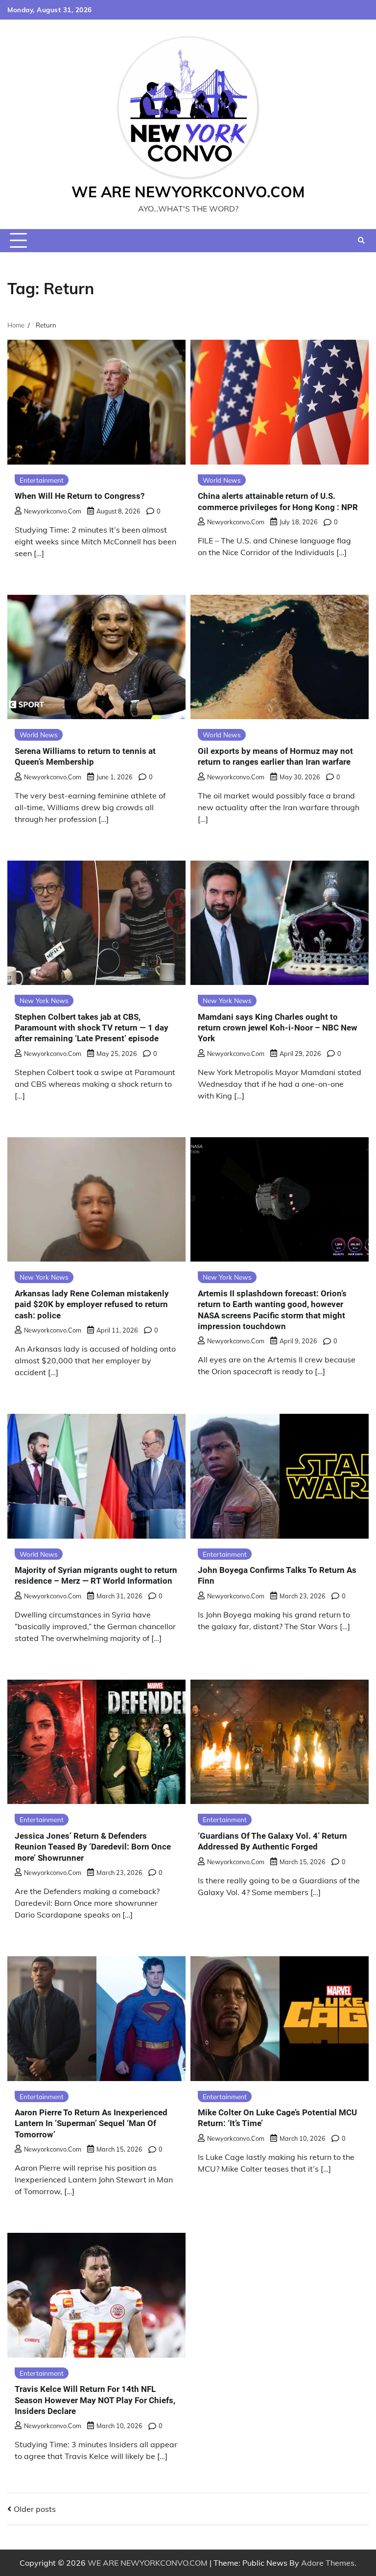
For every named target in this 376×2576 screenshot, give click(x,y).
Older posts (35, 2509)
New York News (44, 1000)
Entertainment (42, 480)
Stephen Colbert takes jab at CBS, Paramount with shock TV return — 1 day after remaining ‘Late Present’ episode (92, 1028)
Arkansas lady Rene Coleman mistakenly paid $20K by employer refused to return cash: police (92, 1304)
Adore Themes (328, 2563)
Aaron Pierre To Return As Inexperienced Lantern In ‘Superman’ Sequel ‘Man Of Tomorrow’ (91, 2123)
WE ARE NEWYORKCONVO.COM (188, 192)
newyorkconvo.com (53, 511)
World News (222, 480)
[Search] (361, 240)
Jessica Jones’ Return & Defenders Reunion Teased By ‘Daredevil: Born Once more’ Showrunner (93, 1847)
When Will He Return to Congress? (80, 496)
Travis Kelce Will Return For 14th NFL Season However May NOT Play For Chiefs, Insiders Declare (95, 2400)
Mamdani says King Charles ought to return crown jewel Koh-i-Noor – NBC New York (278, 1028)
